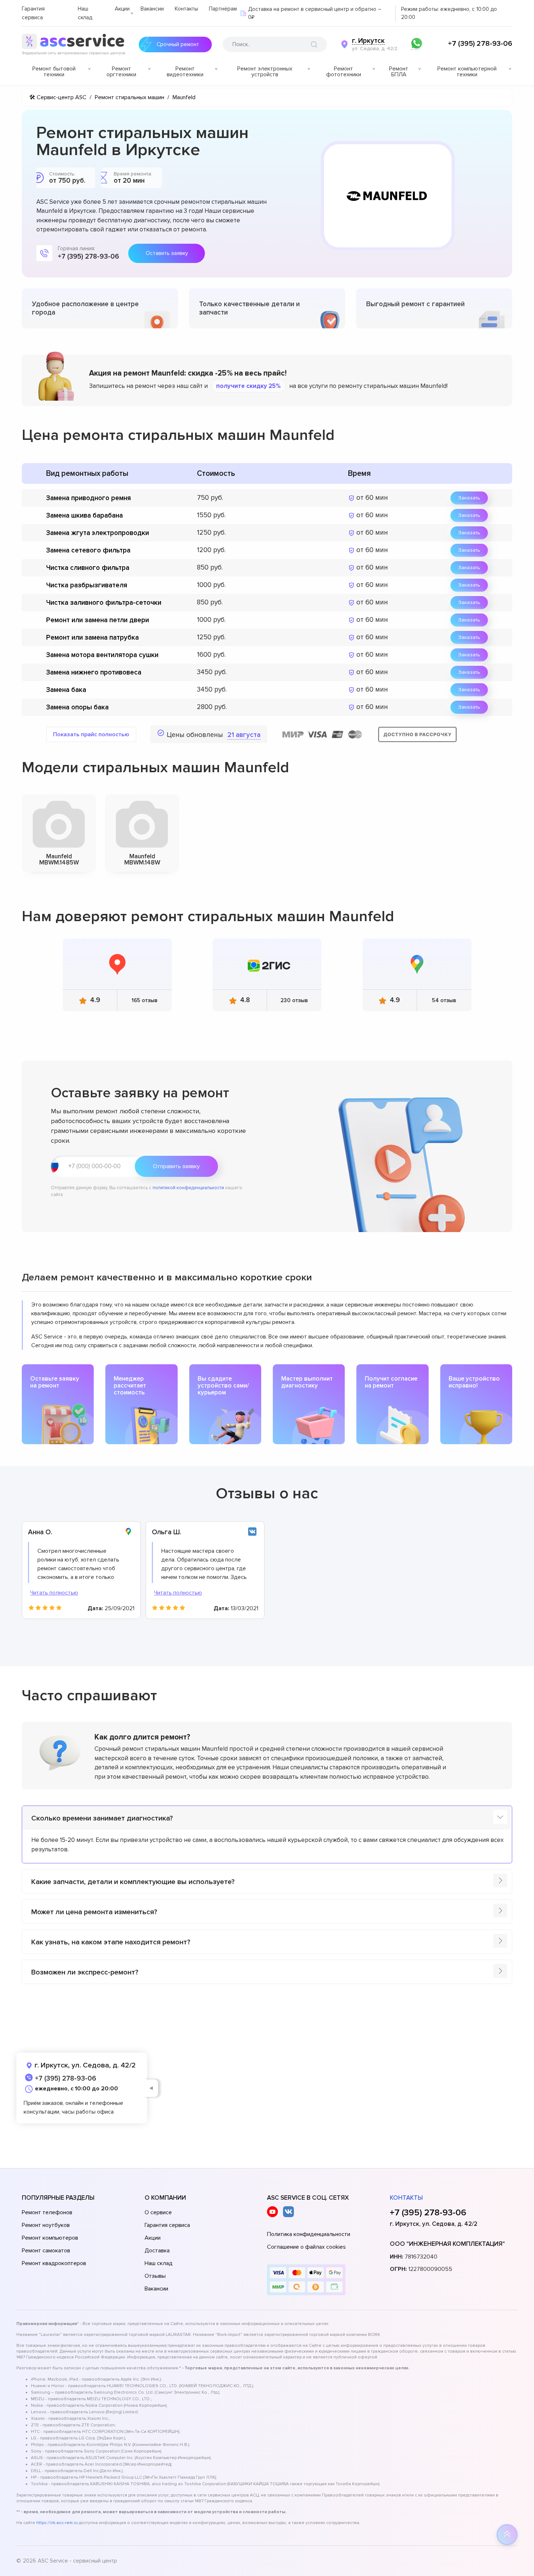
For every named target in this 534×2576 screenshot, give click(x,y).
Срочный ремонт (178, 44)
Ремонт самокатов (46, 2251)
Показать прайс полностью (91, 734)
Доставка (157, 2251)
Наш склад (159, 2263)
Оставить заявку (167, 253)
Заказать (469, 498)
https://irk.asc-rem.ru (57, 2523)
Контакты (186, 9)
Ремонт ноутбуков (46, 2225)
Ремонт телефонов (47, 2212)
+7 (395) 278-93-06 (480, 44)
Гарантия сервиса (167, 2225)
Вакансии (152, 9)
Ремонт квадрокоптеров (54, 2263)
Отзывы (155, 2276)
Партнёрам (223, 9)
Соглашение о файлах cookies (306, 2247)
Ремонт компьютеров (50, 2238)
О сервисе (158, 2212)
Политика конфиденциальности (309, 2234)
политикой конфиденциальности (188, 1188)
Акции (122, 9)
